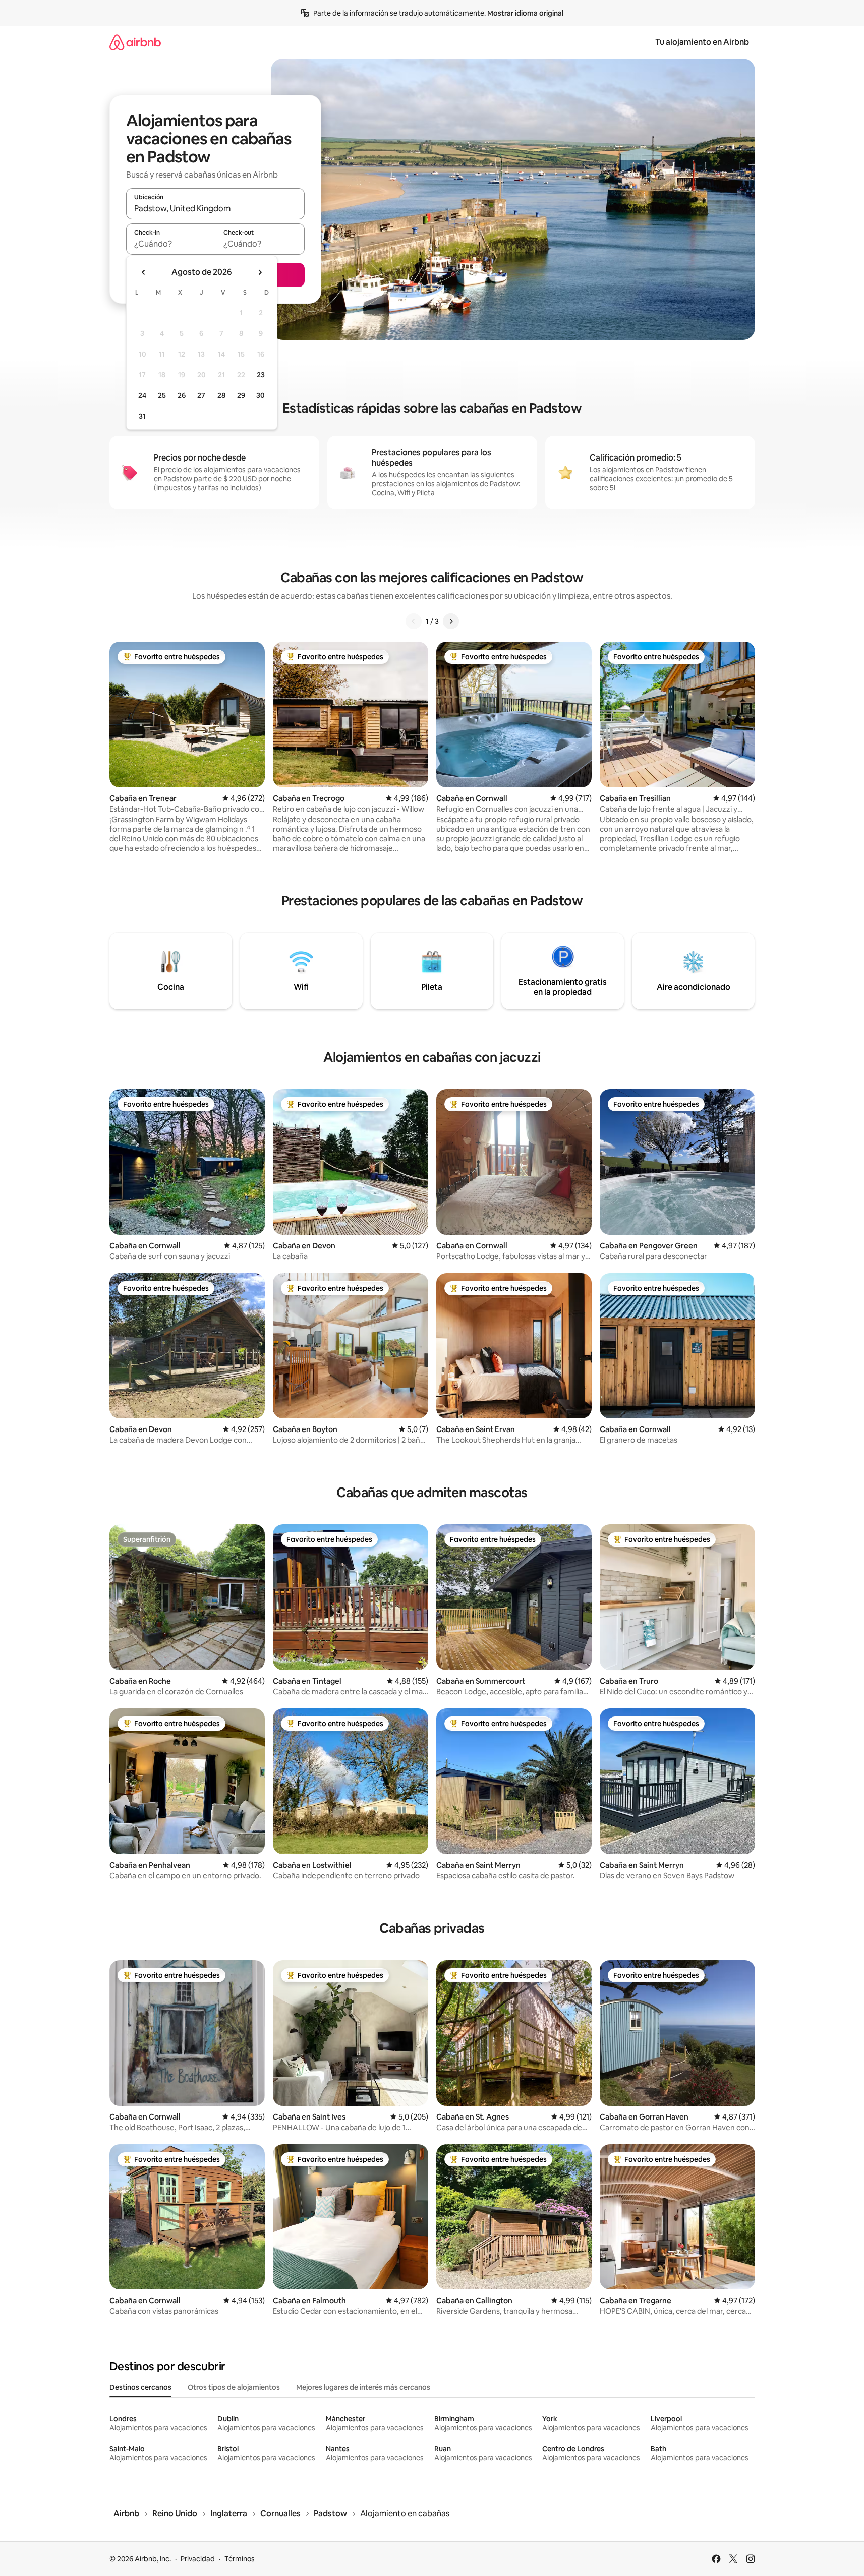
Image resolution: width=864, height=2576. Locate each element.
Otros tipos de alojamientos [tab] (234, 2387)
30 (261, 395)
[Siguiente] (451, 621)
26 (182, 395)
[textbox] (171, 244)
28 (221, 395)
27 (201, 395)
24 (142, 395)
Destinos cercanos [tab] (140, 2387)
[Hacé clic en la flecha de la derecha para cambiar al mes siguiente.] (260, 272)
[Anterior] (414, 621)
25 (162, 395)
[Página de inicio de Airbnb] (135, 42)
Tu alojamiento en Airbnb (702, 42)
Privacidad (198, 2559)
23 (261, 375)
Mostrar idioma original (525, 13)
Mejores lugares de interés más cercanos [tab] (363, 2387)
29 (241, 395)
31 (142, 416)
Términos (240, 2559)
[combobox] (215, 208)
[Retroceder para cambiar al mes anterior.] (144, 272)
